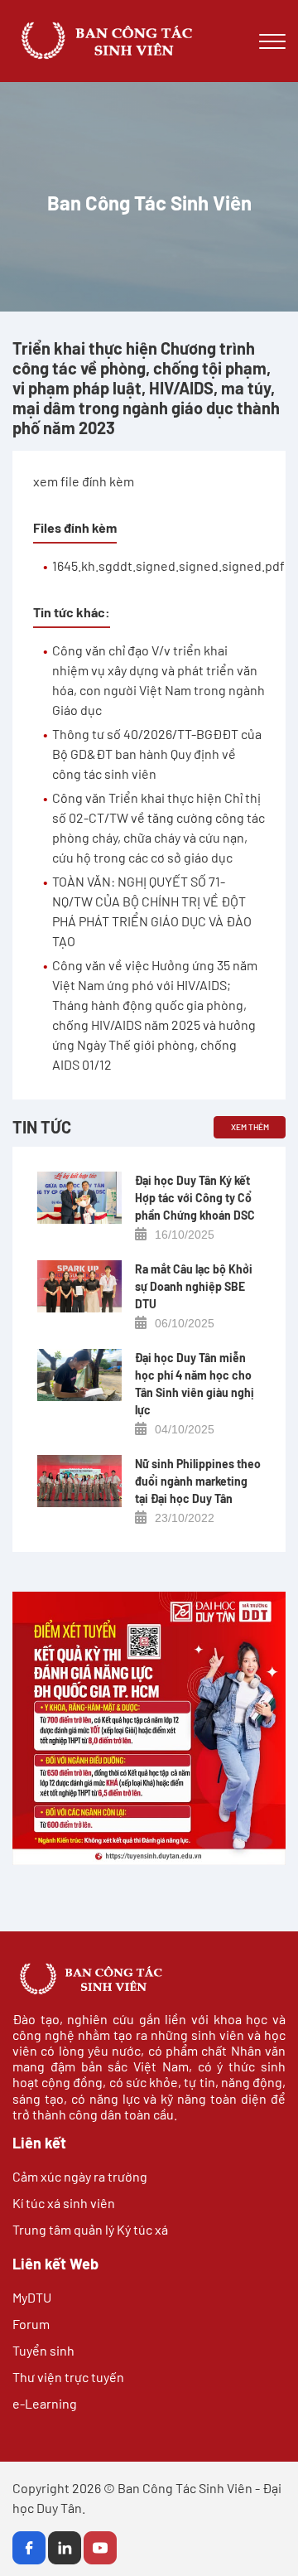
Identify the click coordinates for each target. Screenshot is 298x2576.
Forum (31, 2324)
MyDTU (32, 2297)
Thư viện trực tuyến (68, 2377)
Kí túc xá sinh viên (64, 2203)
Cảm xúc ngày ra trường (80, 2176)
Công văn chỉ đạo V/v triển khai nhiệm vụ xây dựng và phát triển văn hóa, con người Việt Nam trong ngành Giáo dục (159, 680)
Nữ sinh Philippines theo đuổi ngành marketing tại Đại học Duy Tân (198, 1481)
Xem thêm (250, 1127)
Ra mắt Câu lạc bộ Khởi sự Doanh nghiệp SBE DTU (194, 1286)
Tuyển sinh (43, 2350)
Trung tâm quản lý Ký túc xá (90, 2229)
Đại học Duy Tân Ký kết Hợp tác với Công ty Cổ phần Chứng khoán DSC (195, 1198)
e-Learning (45, 2403)
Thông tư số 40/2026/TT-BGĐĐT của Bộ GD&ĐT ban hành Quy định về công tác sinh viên (157, 754)
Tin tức (42, 1127)
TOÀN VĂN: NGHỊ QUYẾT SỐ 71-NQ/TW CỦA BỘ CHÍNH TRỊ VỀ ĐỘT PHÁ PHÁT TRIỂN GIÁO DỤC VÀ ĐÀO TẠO (152, 911)
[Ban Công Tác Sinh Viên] (95, 41)
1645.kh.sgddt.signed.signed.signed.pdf (168, 565)
